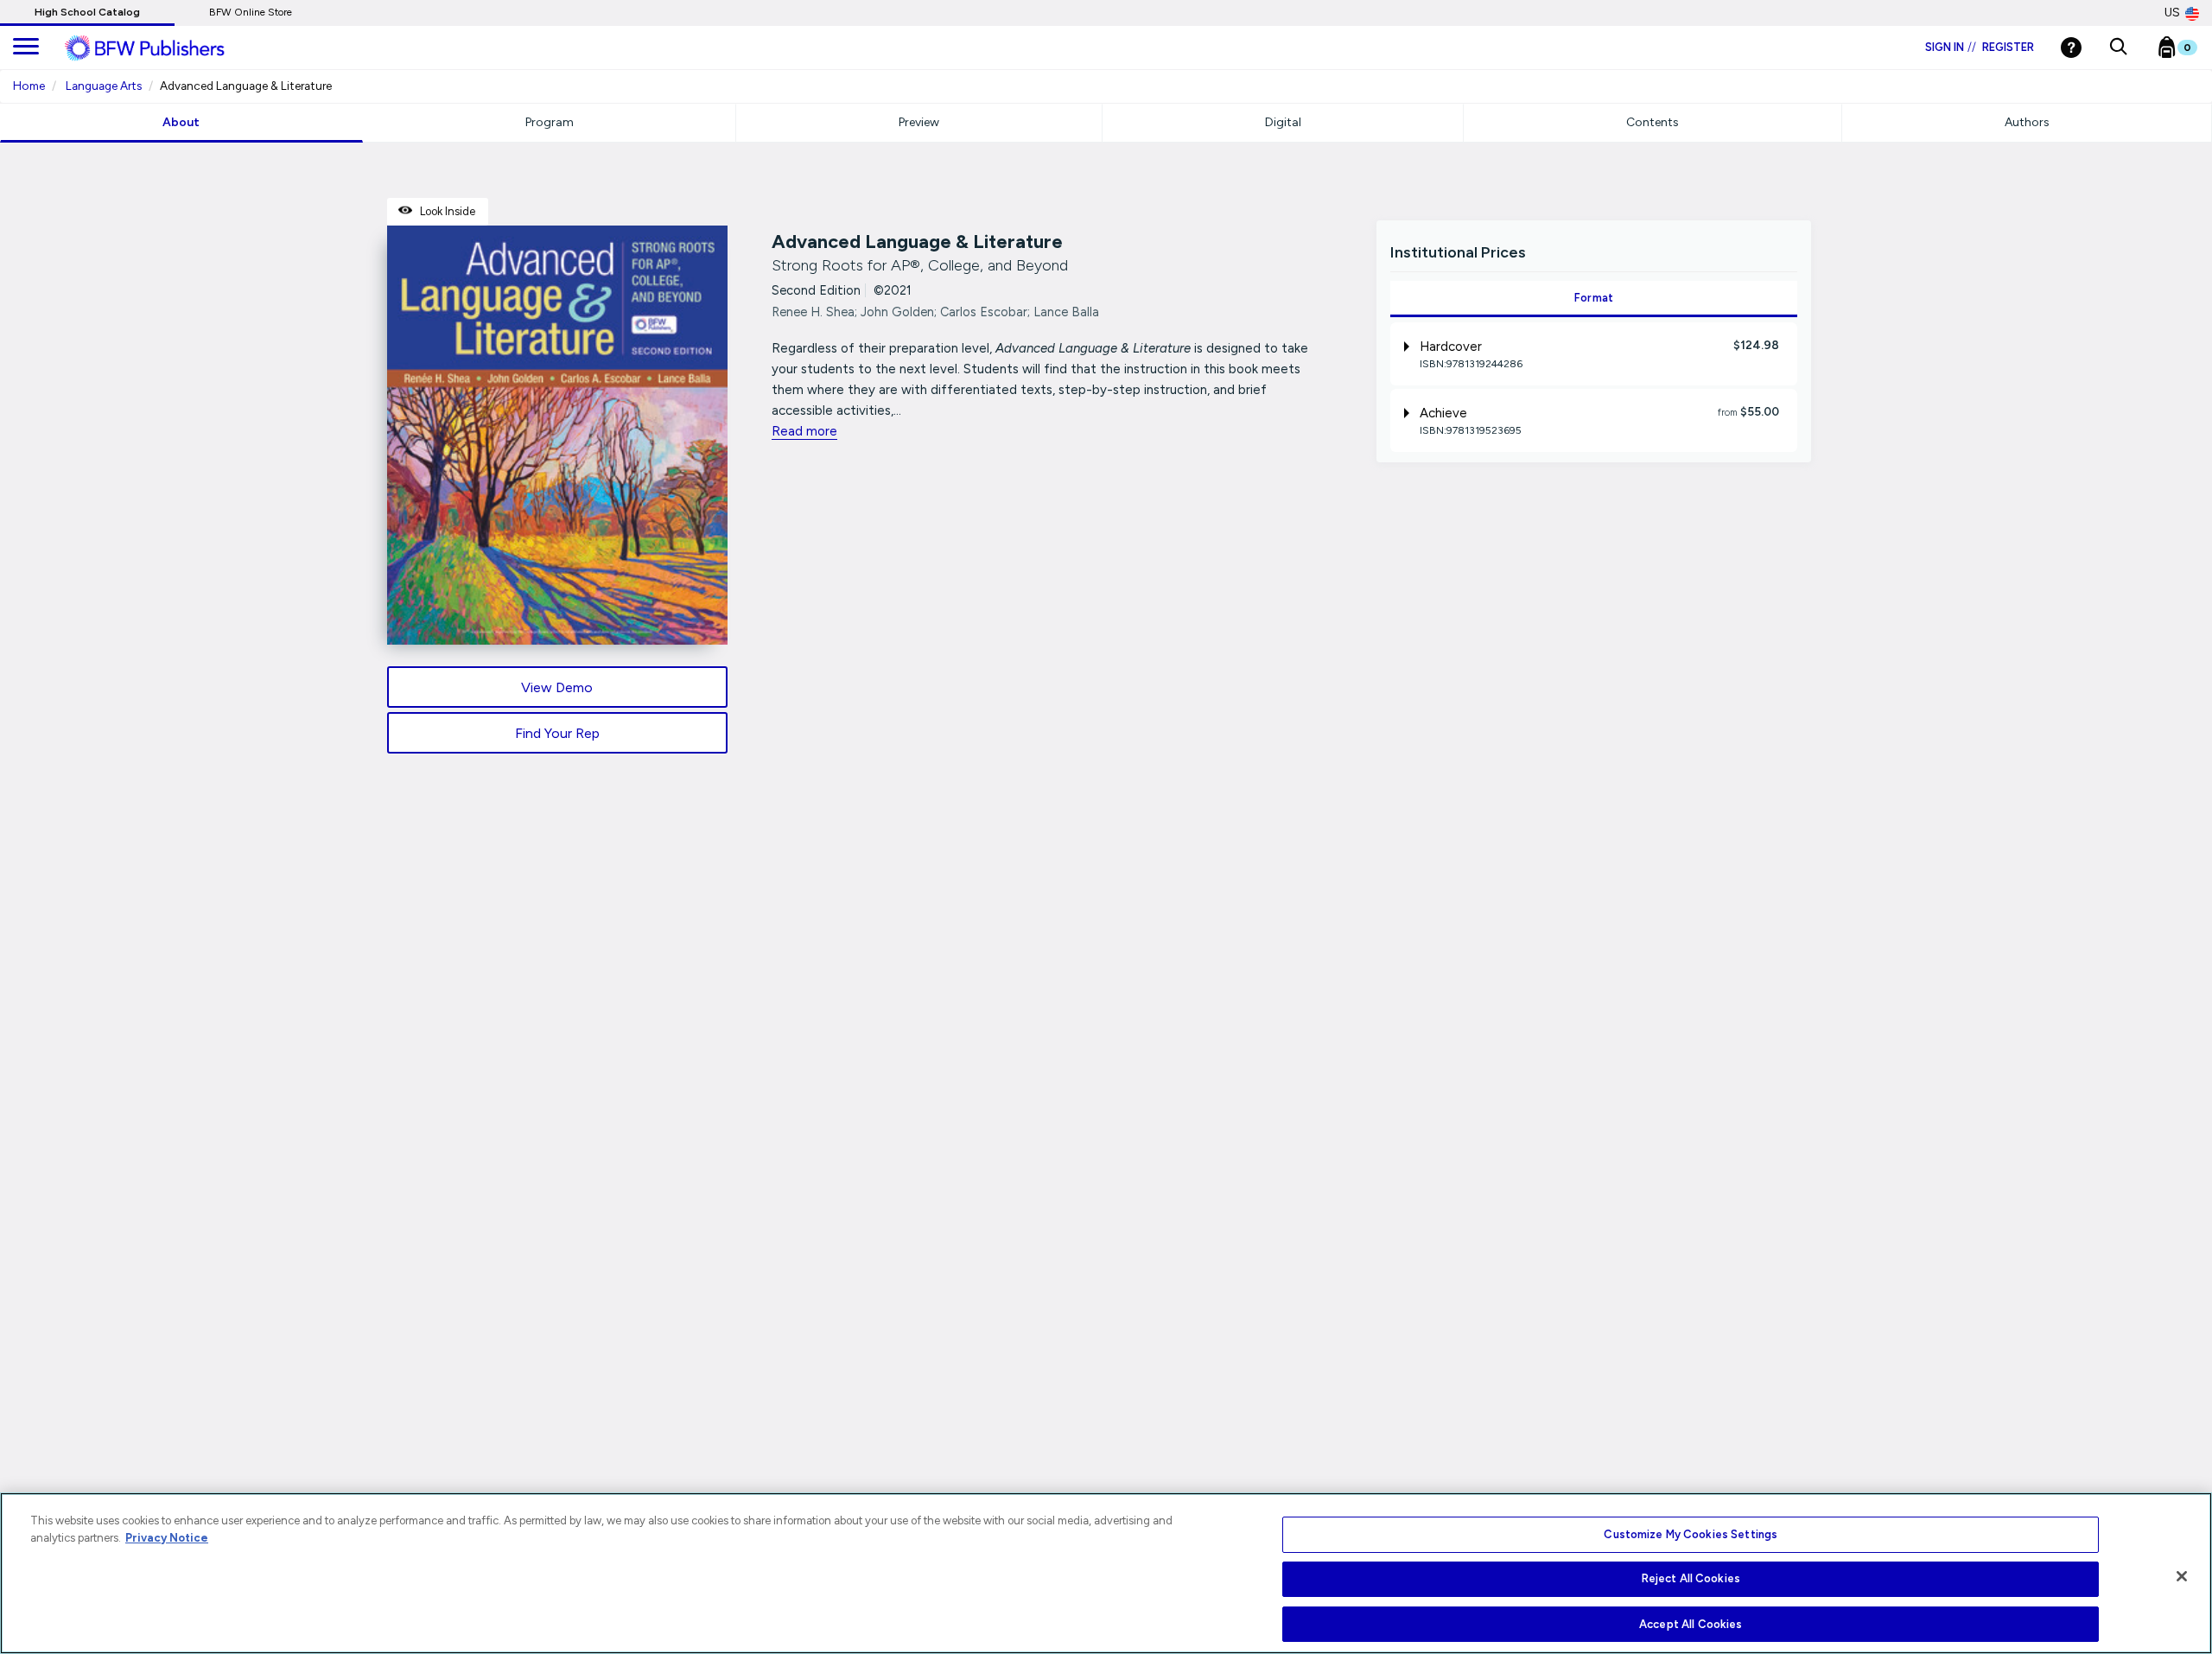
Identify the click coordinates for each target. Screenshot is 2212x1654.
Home (29, 86)
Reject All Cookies (1691, 1579)
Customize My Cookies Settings (1691, 1534)
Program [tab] (550, 122)
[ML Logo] (164, 48)
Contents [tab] (1653, 122)
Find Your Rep (557, 733)
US (2172, 13)
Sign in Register (1980, 47)
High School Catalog (87, 12)
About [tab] (181, 122)
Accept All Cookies (1691, 1623)
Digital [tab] (1283, 122)
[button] (2118, 48)
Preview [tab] (919, 122)
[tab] (1594, 354)
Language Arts (104, 86)
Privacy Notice (167, 1538)
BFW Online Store (251, 12)
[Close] (2182, 1576)
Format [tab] (1594, 298)
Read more (804, 431)
